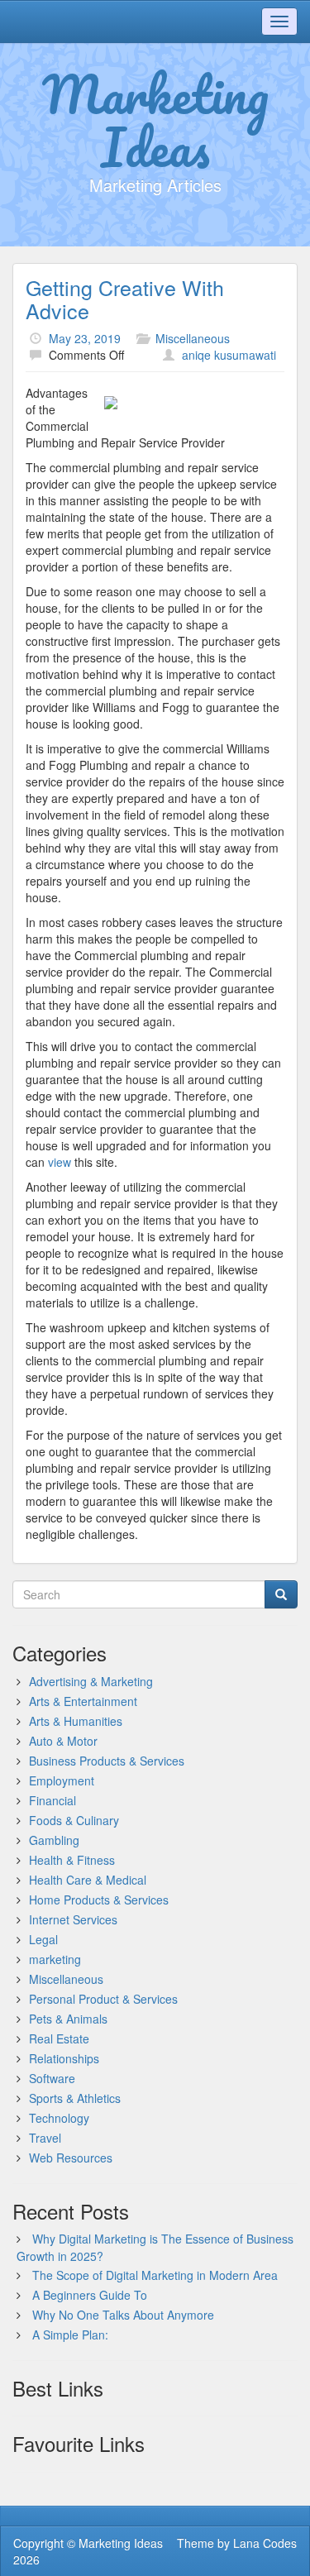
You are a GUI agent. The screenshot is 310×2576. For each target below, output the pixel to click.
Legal (43, 1939)
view (60, 1162)
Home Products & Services (99, 1900)
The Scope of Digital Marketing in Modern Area (155, 2275)
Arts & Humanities (76, 1721)
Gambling (54, 1840)
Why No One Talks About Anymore (123, 2315)
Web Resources (71, 2158)
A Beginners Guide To (90, 2295)
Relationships (64, 2058)
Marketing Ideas (155, 120)
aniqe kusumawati (229, 355)
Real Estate (59, 2038)
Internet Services (73, 1919)
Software (52, 2078)
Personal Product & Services (103, 1999)
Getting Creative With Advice (125, 299)
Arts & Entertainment (83, 1701)
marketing (55, 1959)
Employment (62, 1780)
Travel (45, 2138)
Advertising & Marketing (91, 1681)
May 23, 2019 (85, 338)
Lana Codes (265, 2543)
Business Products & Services (107, 1761)
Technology (59, 2118)
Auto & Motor (63, 1741)
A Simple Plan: (70, 2335)
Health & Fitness (72, 1860)
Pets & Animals (68, 2019)
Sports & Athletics (75, 2098)
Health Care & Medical (88, 1880)
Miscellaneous (193, 338)
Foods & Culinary (74, 1820)
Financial (52, 1800)
